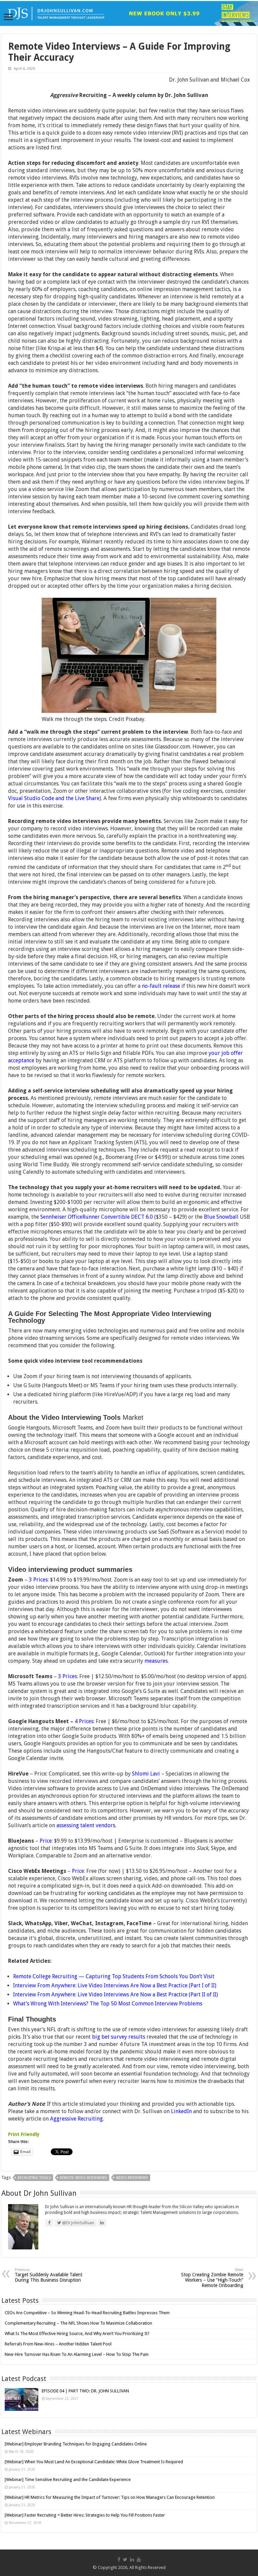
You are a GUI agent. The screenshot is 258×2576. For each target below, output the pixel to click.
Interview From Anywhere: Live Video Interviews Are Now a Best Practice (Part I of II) (115, 1985)
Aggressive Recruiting (76, 2119)
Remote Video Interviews (83, 2178)
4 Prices (84, 1721)
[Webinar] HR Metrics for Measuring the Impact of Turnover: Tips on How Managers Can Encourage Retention (110, 2497)
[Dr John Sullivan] (129, 13)
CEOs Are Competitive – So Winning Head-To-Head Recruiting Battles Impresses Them (87, 2313)
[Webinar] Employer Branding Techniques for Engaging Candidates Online (76, 2444)
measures (156, 1661)
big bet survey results (119, 2037)
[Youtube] (139, 2560)
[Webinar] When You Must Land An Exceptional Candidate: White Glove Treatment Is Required (94, 2462)
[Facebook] (119, 2560)
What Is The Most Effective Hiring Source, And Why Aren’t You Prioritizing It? (77, 2334)
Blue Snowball (221, 1217)
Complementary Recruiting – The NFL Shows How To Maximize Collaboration (78, 2323)
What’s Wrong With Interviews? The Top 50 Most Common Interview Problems (108, 2004)
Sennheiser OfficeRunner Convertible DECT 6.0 (97, 1217)
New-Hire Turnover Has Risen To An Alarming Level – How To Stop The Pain (77, 2354)
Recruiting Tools (34, 2178)
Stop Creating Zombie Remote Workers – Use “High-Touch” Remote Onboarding (212, 2278)
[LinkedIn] (132, 2560)
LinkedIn (181, 2111)
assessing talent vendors (86, 1825)
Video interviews (132, 2178)
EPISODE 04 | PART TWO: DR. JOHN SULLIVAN (85, 2391)
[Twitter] (125, 2560)
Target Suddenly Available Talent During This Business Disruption (49, 2275)
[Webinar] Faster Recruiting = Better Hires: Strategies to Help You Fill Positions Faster (85, 2515)
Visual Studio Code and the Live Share (54, 798)
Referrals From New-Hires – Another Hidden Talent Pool (58, 2344)
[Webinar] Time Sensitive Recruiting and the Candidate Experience (68, 2480)
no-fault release (161, 986)
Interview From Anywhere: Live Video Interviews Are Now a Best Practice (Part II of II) (116, 1995)
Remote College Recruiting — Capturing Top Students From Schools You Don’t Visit (114, 1976)
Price (46, 1841)
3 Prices (38, 1580)
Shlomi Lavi (146, 1774)
